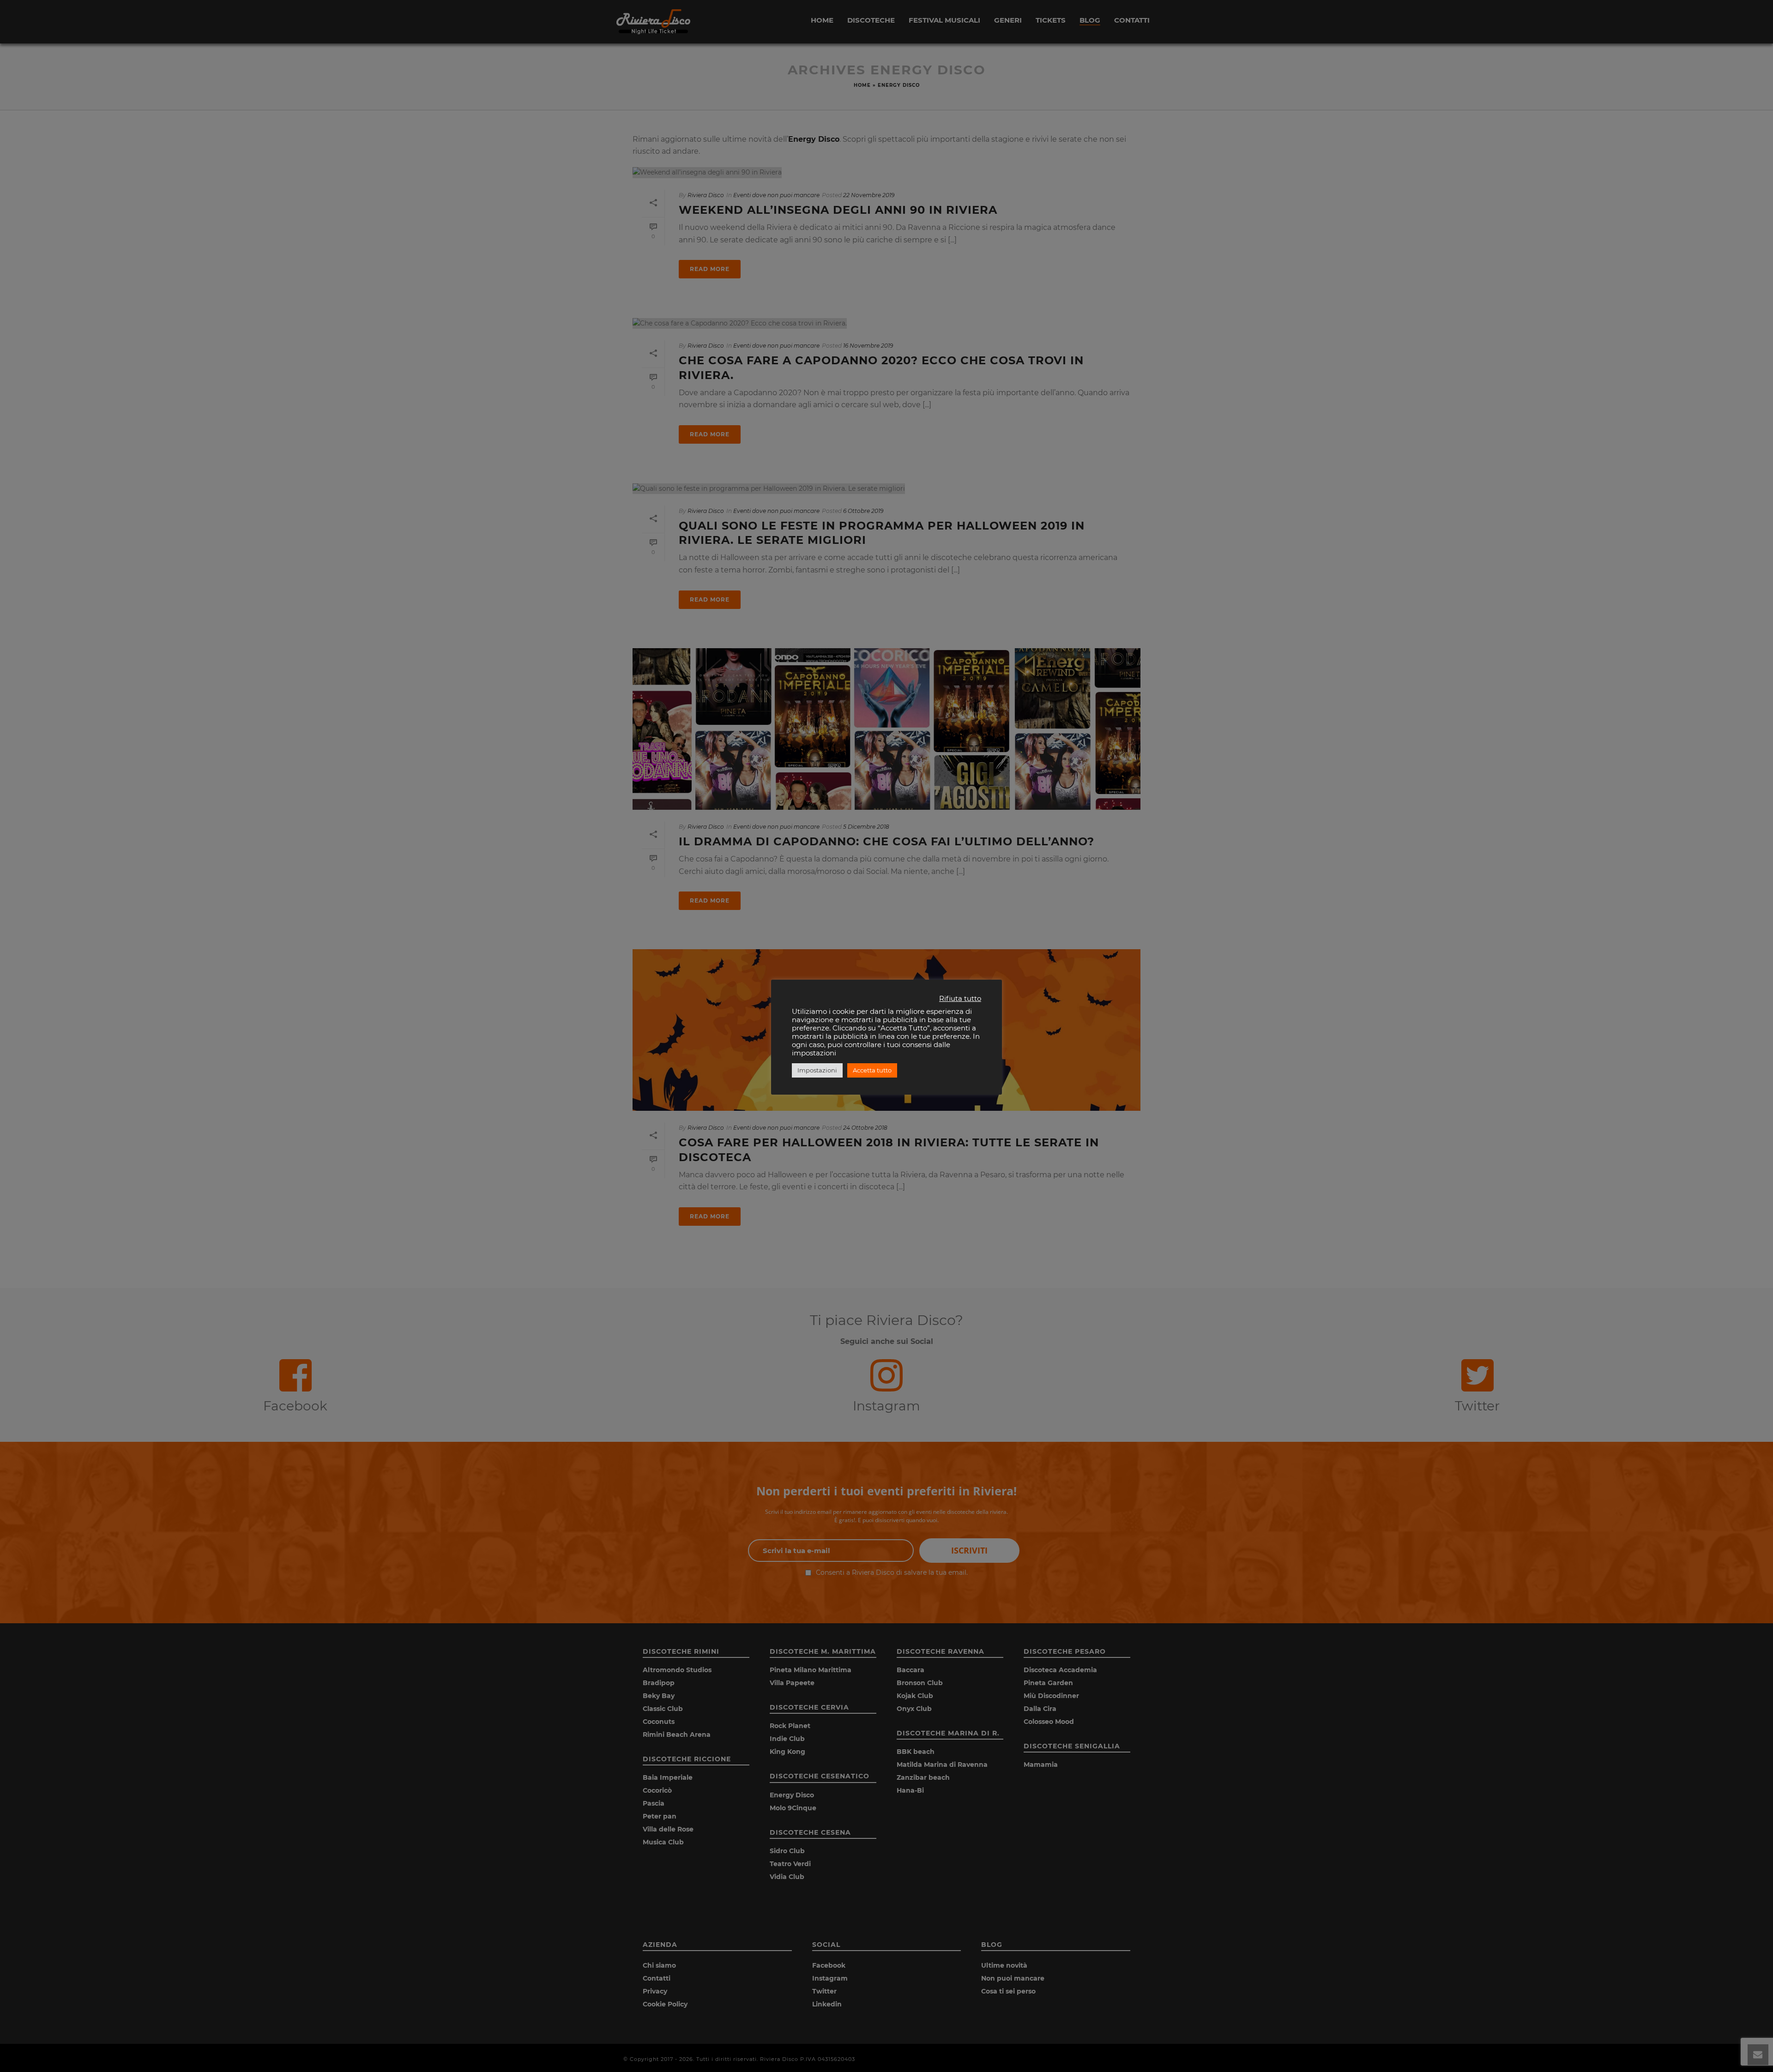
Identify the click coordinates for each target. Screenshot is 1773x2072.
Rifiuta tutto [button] (960, 999)
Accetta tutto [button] (872, 1070)
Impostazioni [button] (817, 1070)
